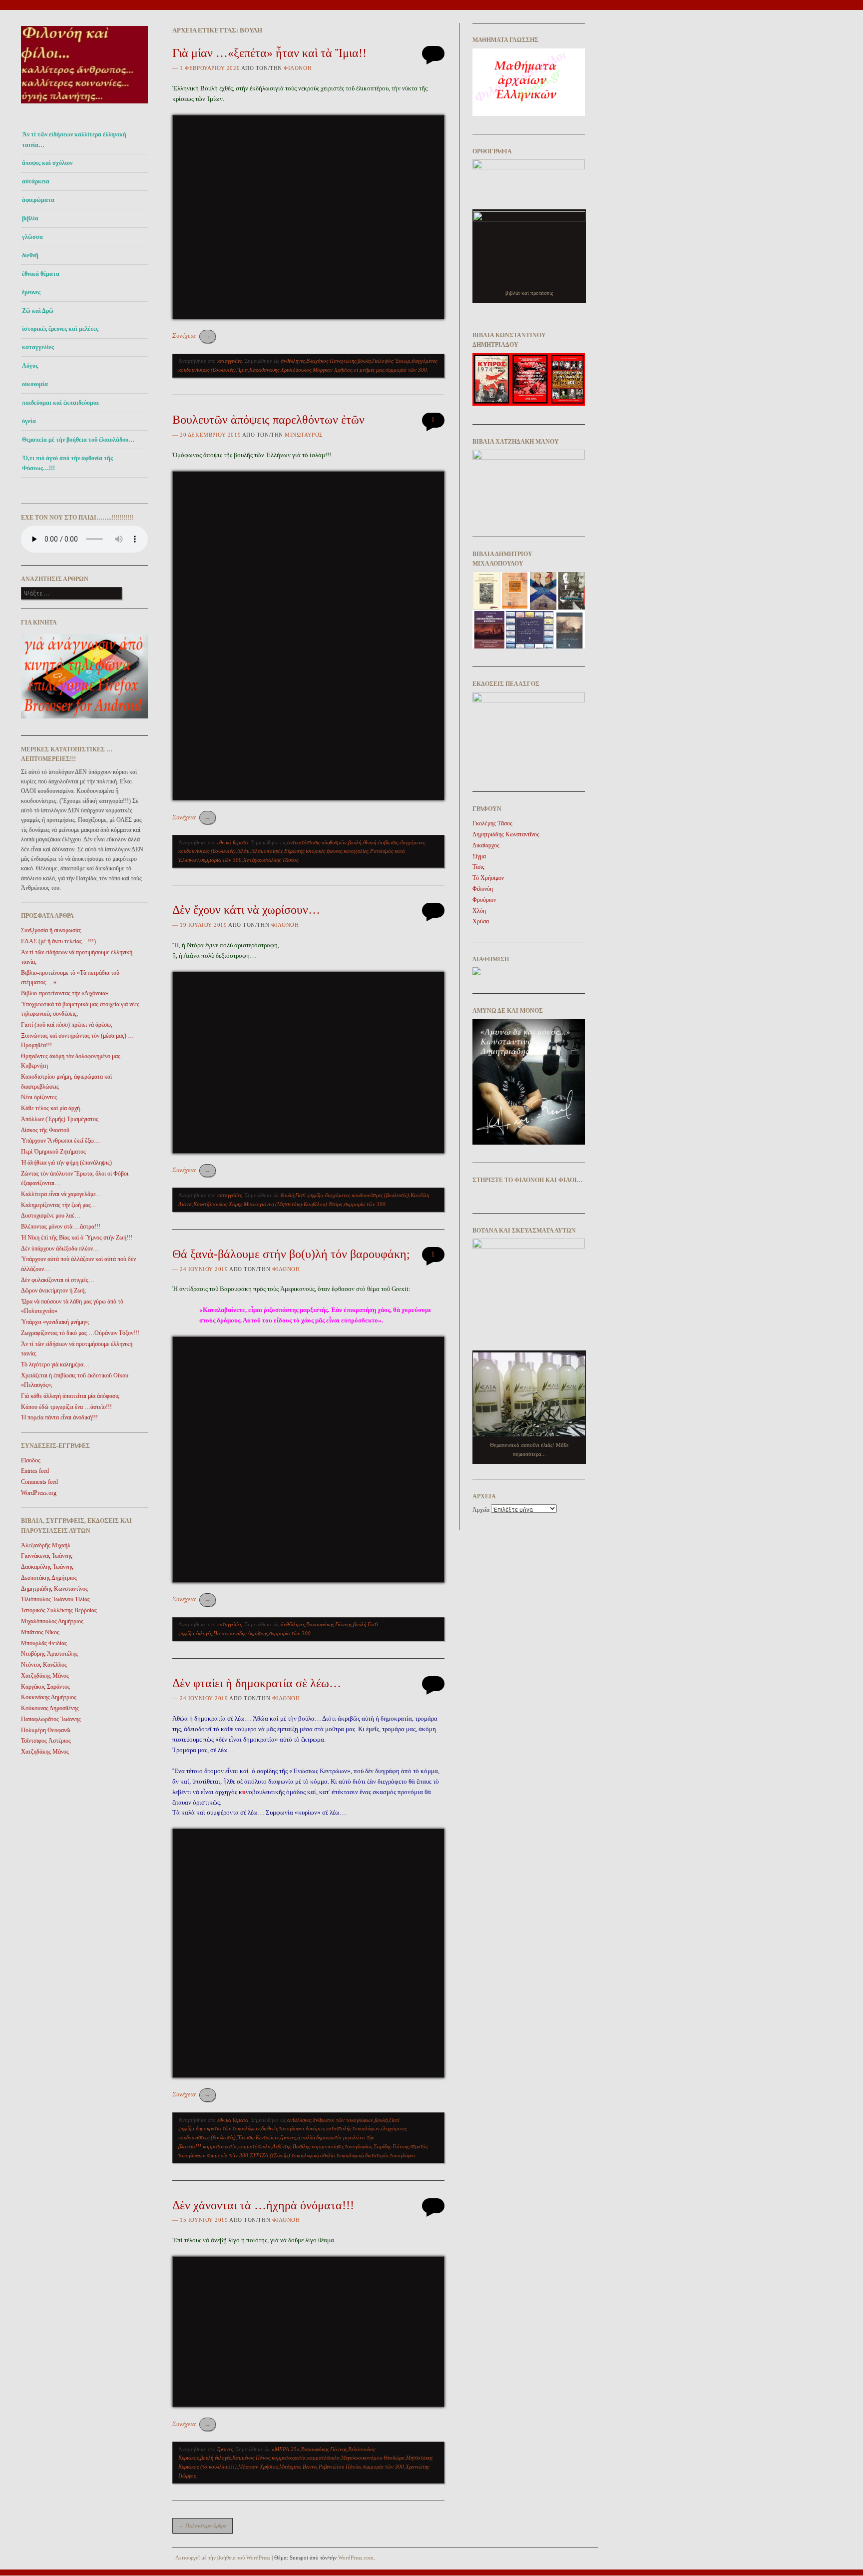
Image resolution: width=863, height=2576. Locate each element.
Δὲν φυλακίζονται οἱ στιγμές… (58, 1280)
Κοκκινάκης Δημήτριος (49, 1697)
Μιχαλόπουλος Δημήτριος (52, 1621)
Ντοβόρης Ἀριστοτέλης (49, 1654)
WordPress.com (356, 2558)
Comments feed (39, 1482)
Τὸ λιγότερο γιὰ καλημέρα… (55, 1364)
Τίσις (478, 867)
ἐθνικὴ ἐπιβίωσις (380, 842)
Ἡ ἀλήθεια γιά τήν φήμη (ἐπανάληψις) (66, 1163)
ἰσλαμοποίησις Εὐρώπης (278, 851)
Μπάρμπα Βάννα (298, 2467)
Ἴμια (242, 370)
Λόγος (30, 366)
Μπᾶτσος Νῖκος (40, 1632)
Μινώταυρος (304, 435)
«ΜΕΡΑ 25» (286, 2449)
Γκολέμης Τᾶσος (492, 823)
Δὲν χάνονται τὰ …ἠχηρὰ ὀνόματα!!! (263, 2205)
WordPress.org (39, 1493)
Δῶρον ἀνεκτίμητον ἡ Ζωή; (53, 1290)
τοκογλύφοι (403, 2155)
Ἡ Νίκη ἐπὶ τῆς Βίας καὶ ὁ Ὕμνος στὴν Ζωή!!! (77, 1238)
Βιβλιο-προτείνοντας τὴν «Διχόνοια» (65, 993)
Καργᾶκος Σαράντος (45, 1687)
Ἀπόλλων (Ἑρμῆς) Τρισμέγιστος (60, 1119)
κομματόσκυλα (254, 2146)
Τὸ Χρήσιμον (488, 878)
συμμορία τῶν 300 (406, 370)
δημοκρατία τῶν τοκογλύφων (228, 2128)
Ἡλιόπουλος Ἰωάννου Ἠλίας (55, 1599)
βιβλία (30, 218)
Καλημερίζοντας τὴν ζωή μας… (59, 1205)
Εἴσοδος (31, 1460)
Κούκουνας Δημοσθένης (50, 1708)
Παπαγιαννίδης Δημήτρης (240, 1633)
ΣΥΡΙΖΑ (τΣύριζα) (270, 2155)
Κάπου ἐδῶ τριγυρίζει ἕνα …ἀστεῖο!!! (66, 1407)
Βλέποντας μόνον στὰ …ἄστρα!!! (61, 1227)
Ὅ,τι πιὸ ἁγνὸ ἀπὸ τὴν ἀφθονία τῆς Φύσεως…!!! (67, 463)
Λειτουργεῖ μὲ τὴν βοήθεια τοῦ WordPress (223, 2558)
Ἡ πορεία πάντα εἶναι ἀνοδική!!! (59, 1417)
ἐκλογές (204, 1633)
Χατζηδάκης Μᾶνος (45, 1676)
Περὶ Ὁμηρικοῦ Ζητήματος (53, 1152)
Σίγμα (479, 856)
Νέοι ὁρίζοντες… (42, 1097)
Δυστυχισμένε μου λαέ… (51, 1216)
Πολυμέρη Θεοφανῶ (46, 1730)
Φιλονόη (298, 68)
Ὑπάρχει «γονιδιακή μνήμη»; (55, 1322)
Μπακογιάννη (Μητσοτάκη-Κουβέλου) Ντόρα (293, 1204)
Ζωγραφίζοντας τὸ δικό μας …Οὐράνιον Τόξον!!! (80, 1333)
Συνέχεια (192, 335)
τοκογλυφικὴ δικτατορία (363, 2155)
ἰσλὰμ (243, 851)
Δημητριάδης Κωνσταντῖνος (54, 1589)
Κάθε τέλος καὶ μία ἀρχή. (51, 1108)
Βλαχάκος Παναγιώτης (331, 361)
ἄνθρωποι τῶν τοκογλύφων (343, 2120)
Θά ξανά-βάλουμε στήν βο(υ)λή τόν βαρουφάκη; (291, 1254)
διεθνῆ (30, 255)
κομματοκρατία (220, 2146)
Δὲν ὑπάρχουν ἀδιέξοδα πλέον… (60, 1249)
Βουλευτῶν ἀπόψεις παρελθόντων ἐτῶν (268, 420)
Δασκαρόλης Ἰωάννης (47, 1567)
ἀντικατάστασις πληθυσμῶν (317, 842)
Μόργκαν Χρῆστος (332, 370)
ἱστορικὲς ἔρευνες (324, 851)
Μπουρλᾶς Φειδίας (44, 1643)
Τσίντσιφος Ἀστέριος (46, 1741)
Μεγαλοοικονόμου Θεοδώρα (373, 2458)
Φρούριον (484, 900)
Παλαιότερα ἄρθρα (203, 2526)
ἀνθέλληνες (293, 361)
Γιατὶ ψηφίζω (309, 1195)
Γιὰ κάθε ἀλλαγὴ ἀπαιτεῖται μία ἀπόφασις (70, 1396)
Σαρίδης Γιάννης (391, 2146)
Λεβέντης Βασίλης (291, 2146)
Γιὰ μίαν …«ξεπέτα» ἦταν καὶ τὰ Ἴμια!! (269, 53)
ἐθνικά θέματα (41, 274)
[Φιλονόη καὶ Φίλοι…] (84, 106)
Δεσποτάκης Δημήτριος (49, 1578)
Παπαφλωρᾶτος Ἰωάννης (51, 1719)
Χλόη (479, 911)
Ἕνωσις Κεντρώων (258, 2137)
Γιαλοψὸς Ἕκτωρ (391, 361)
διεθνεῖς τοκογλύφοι (283, 2128)
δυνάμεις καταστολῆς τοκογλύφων (343, 2128)
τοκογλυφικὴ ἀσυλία (313, 2155)
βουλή (364, 361)
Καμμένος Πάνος (251, 2458)
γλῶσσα (32, 237)
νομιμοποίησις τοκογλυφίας (342, 2146)
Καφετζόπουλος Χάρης (218, 1204)
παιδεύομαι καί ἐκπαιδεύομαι (60, 403)
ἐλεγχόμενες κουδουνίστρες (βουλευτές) (367, 1195)
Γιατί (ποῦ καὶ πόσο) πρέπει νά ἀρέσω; (67, 1025)
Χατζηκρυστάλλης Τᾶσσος (271, 860)
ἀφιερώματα (38, 200)
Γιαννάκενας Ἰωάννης (47, 1556)
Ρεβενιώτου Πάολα (340, 2467)
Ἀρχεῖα (481, 1510)
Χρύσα (481, 921)
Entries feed (35, 1471)
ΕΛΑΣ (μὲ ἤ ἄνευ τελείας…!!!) (58, 941)
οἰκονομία (35, 384)
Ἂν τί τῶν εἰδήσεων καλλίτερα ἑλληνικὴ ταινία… (74, 139)
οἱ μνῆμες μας (369, 370)
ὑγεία (29, 421)
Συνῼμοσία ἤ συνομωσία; (51, 930)
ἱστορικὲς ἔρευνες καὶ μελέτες (60, 329)
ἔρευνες (31, 292)
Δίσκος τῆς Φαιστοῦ (45, 1130)
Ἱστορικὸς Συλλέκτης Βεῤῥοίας (59, 1610)
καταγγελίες (38, 347)
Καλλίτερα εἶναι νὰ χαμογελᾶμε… (61, 1194)
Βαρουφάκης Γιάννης (329, 1624)
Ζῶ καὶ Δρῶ (38, 311)
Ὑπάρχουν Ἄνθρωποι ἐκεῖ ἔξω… (60, 1141)
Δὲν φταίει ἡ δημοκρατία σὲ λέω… (257, 1683)
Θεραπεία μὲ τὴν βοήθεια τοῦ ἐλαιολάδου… (78, 440)
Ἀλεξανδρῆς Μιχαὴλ (46, 1545)
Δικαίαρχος (486, 845)
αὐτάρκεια (36, 181)
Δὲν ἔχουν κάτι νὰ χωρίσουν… (246, 910)
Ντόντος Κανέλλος (44, 1665)
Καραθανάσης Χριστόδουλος (280, 370)
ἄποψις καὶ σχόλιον (47, 163)
